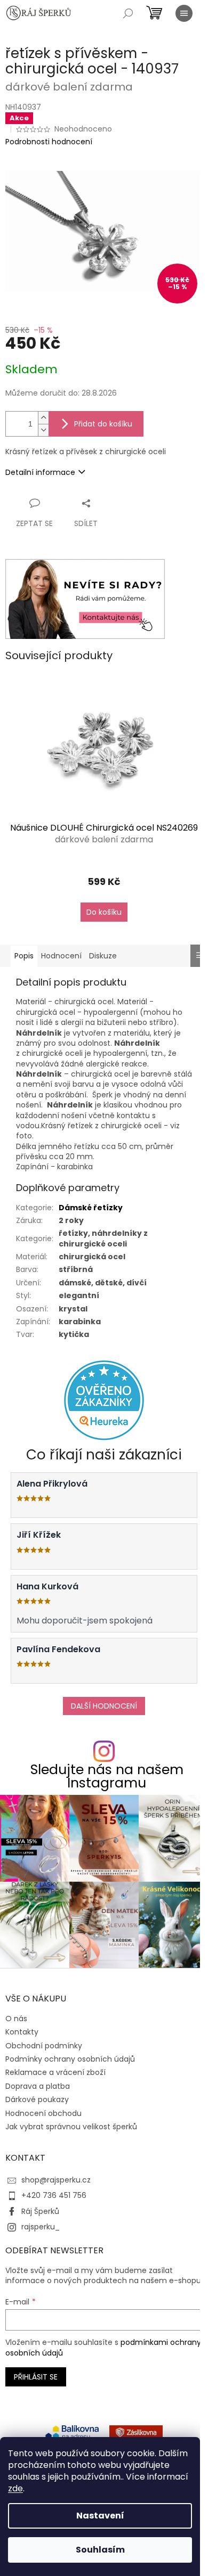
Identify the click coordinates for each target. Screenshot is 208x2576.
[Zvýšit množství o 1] (43, 418)
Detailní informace (40, 472)
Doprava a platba (38, 2086)
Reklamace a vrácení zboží (55, 2072)
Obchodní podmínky (44, 2046)
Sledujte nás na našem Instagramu (107, 1776)
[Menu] (184, 13)
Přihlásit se (36, 2377)
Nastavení (100, 2516)
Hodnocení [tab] (61, 956)
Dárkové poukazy (37, 2099)
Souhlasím (100, 2550)
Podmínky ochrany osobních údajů (70, 2059)
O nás (16, 2019)
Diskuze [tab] (103, 956)
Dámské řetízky (91, 1208)
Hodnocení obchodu (43, 2113)
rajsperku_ (41, 2227)
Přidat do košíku (103, 424)
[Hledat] (128, 13)
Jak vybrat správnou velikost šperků (71, 2127)
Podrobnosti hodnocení (49, 142)
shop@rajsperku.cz (56, 2180)
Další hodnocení (104, 1706)
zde (15, 2488)
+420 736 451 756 (54, 2195)
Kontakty (22, 2032)
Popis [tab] (24, 956)
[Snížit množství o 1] (43, 430)
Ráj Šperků (40, 2211)
